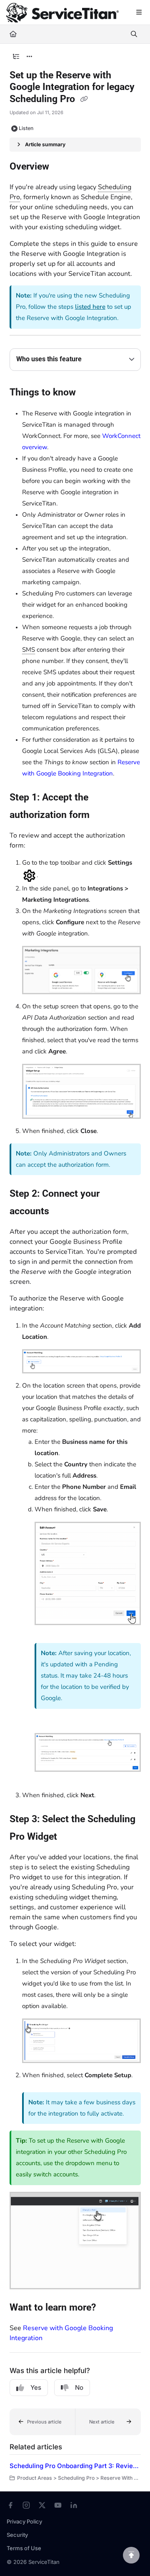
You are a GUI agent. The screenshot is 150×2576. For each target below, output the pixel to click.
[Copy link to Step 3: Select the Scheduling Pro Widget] (70, 1837)
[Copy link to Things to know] (89, 393)
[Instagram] (26, 2505)
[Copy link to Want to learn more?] (109, 2308)
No (79, 2387)
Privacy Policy (24, 2521)
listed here (90, 307)
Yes (36, 2387)
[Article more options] (30, 57)
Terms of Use (24, 2548)
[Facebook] (10, 2505)
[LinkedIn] (74, 2505)
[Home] (62, 13)
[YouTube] (58, 2505)
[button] (42, 2422)
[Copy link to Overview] (62, 167)
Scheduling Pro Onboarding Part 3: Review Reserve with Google (75, 2466)
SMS (29, 650)
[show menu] (139, 13)
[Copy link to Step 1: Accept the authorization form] (102, 815)
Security (17, 2535)
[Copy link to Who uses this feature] (95, 360)
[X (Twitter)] (42, 2505)
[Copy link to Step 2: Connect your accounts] (62, 1211)
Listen (26, 128)
